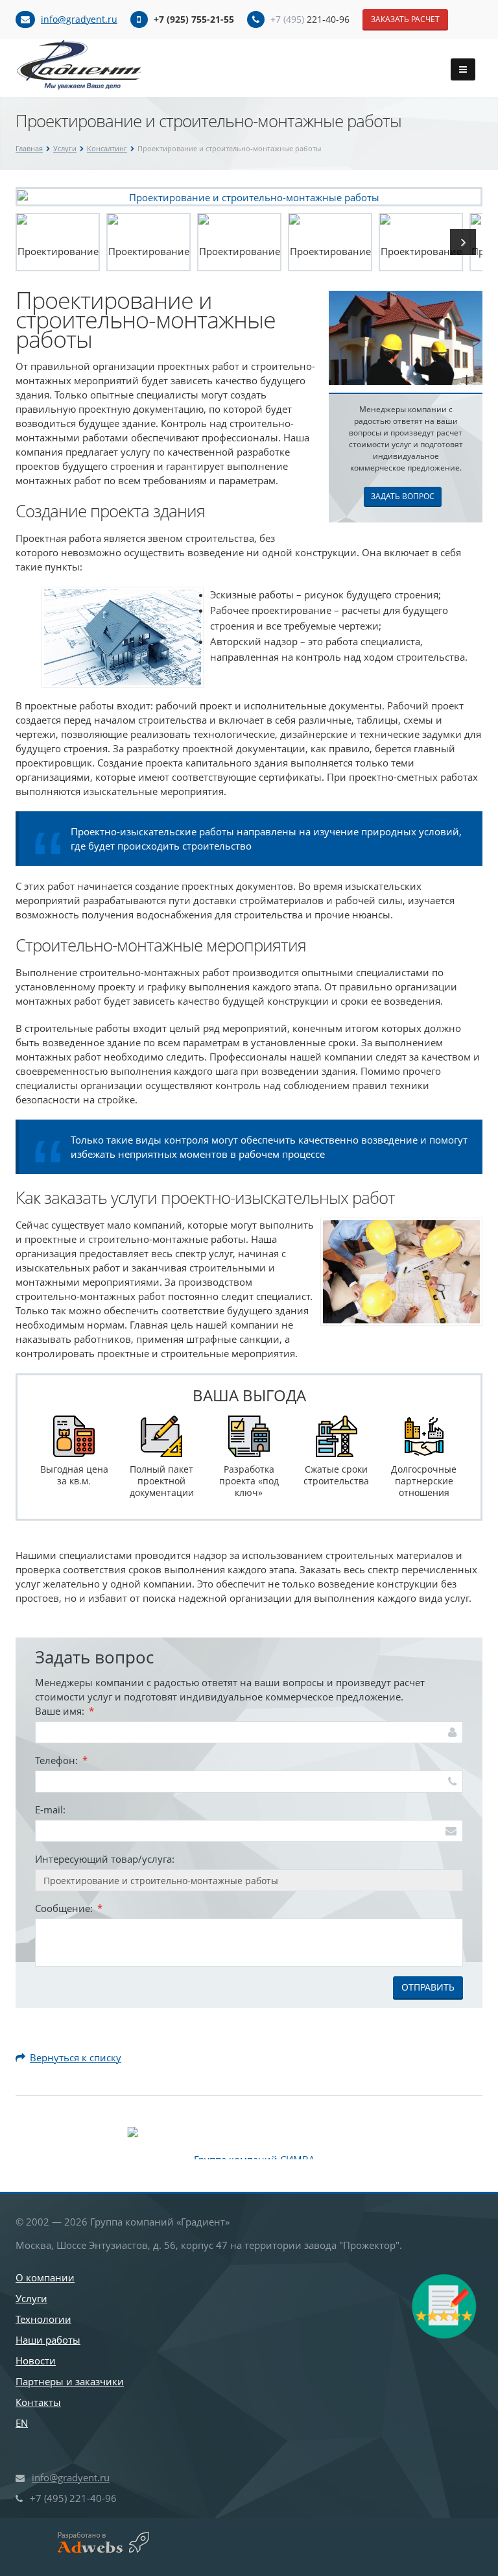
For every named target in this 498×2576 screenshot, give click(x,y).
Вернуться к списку (76, 2057)
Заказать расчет (405, 19)
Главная (29, 148)
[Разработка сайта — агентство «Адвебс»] (98, 2543)
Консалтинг (107, 148)
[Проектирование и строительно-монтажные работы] (249, 196)
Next (463, 242)
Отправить (428, 1987)
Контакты (38, 2402)
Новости (36, 2361)
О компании (45, 2277)
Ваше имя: (65, 1711)
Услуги (65, 148)
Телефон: (61, 1760)
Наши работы (48, 2340)
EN (22, 2423)
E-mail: (50, 1809)
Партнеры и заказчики (70, 2381)
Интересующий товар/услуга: (105, 1859)
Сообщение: (69, 1908)
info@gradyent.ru (79, 19)
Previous (35, 242)
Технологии (43, 2319)
